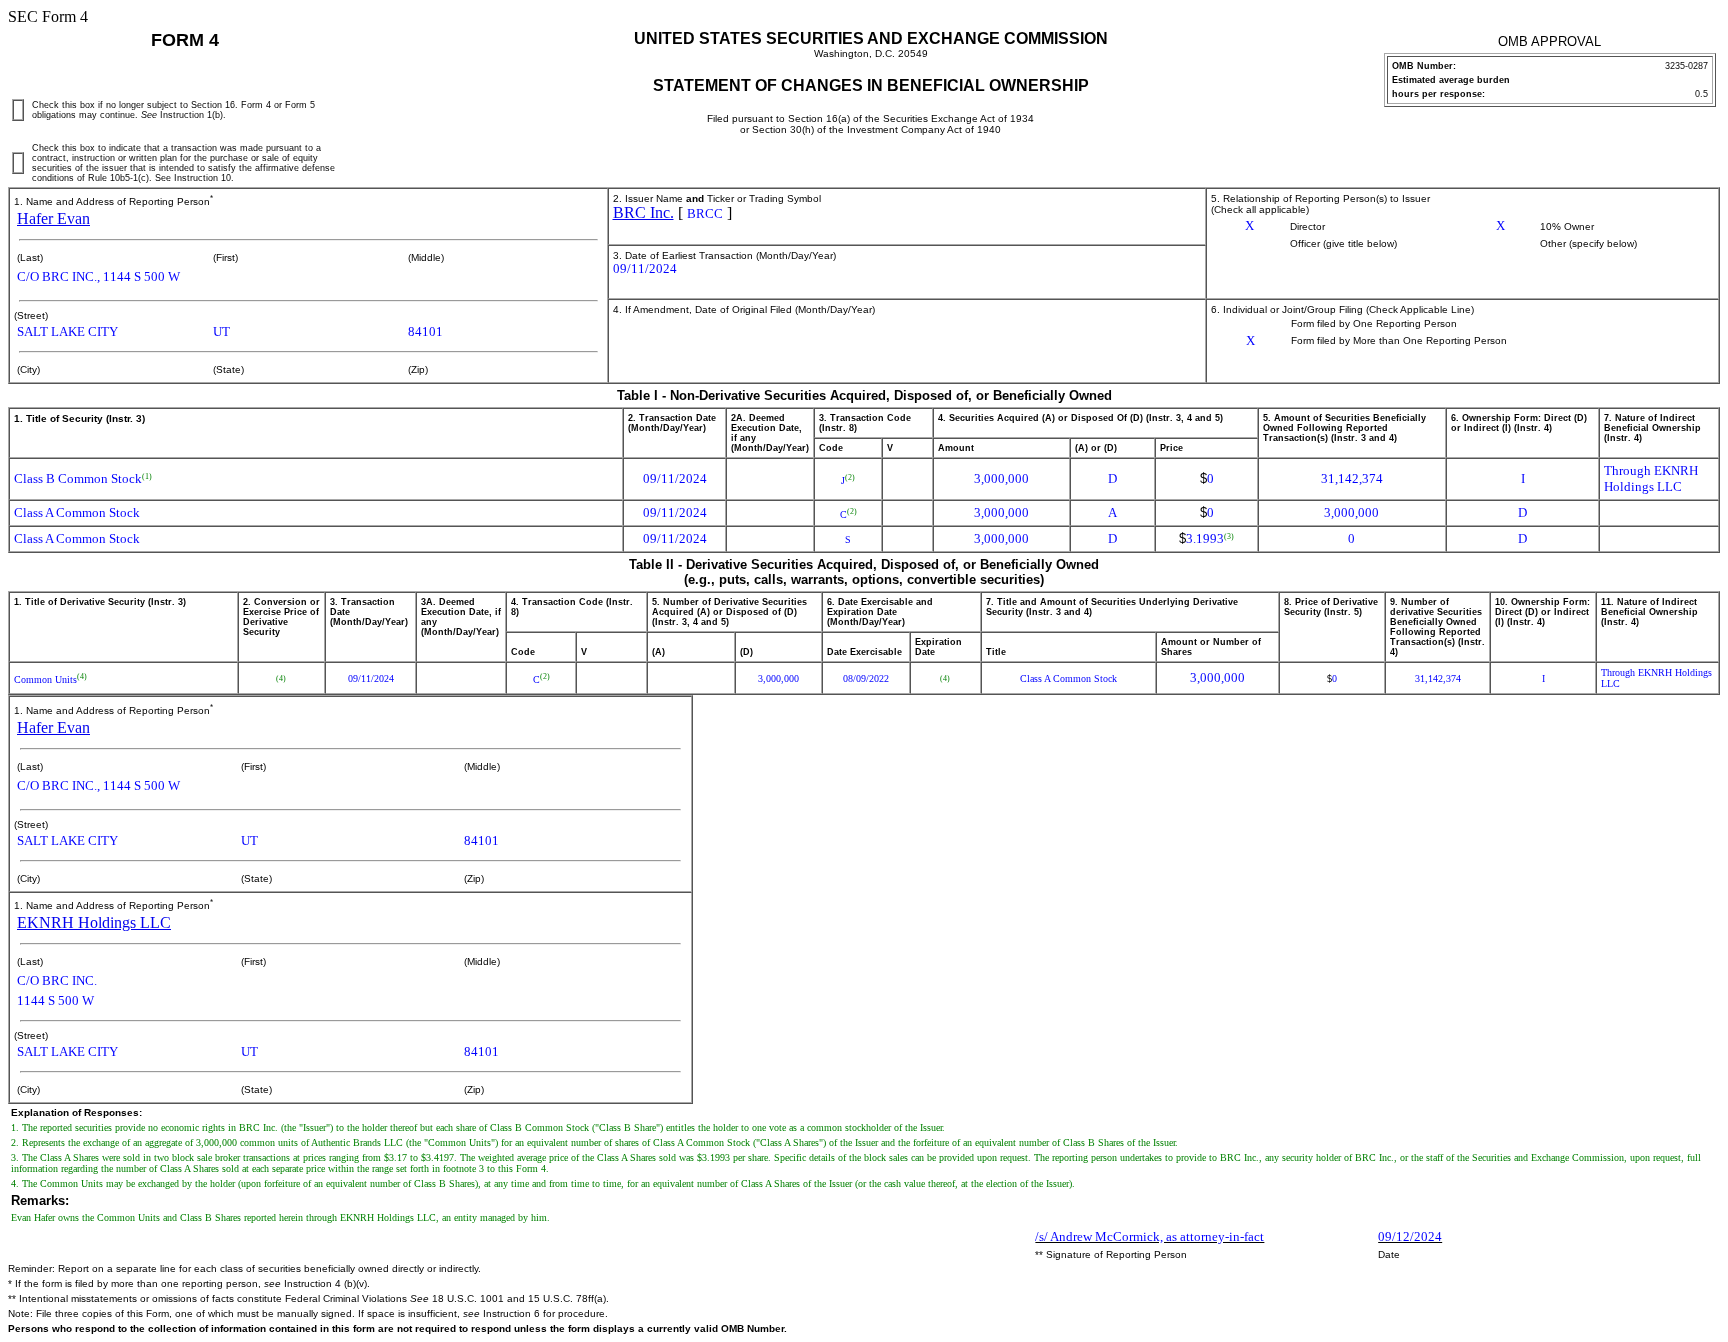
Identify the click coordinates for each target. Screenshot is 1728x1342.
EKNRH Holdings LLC (94, 922)
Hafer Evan (53, 218)
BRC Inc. (643, 212)
